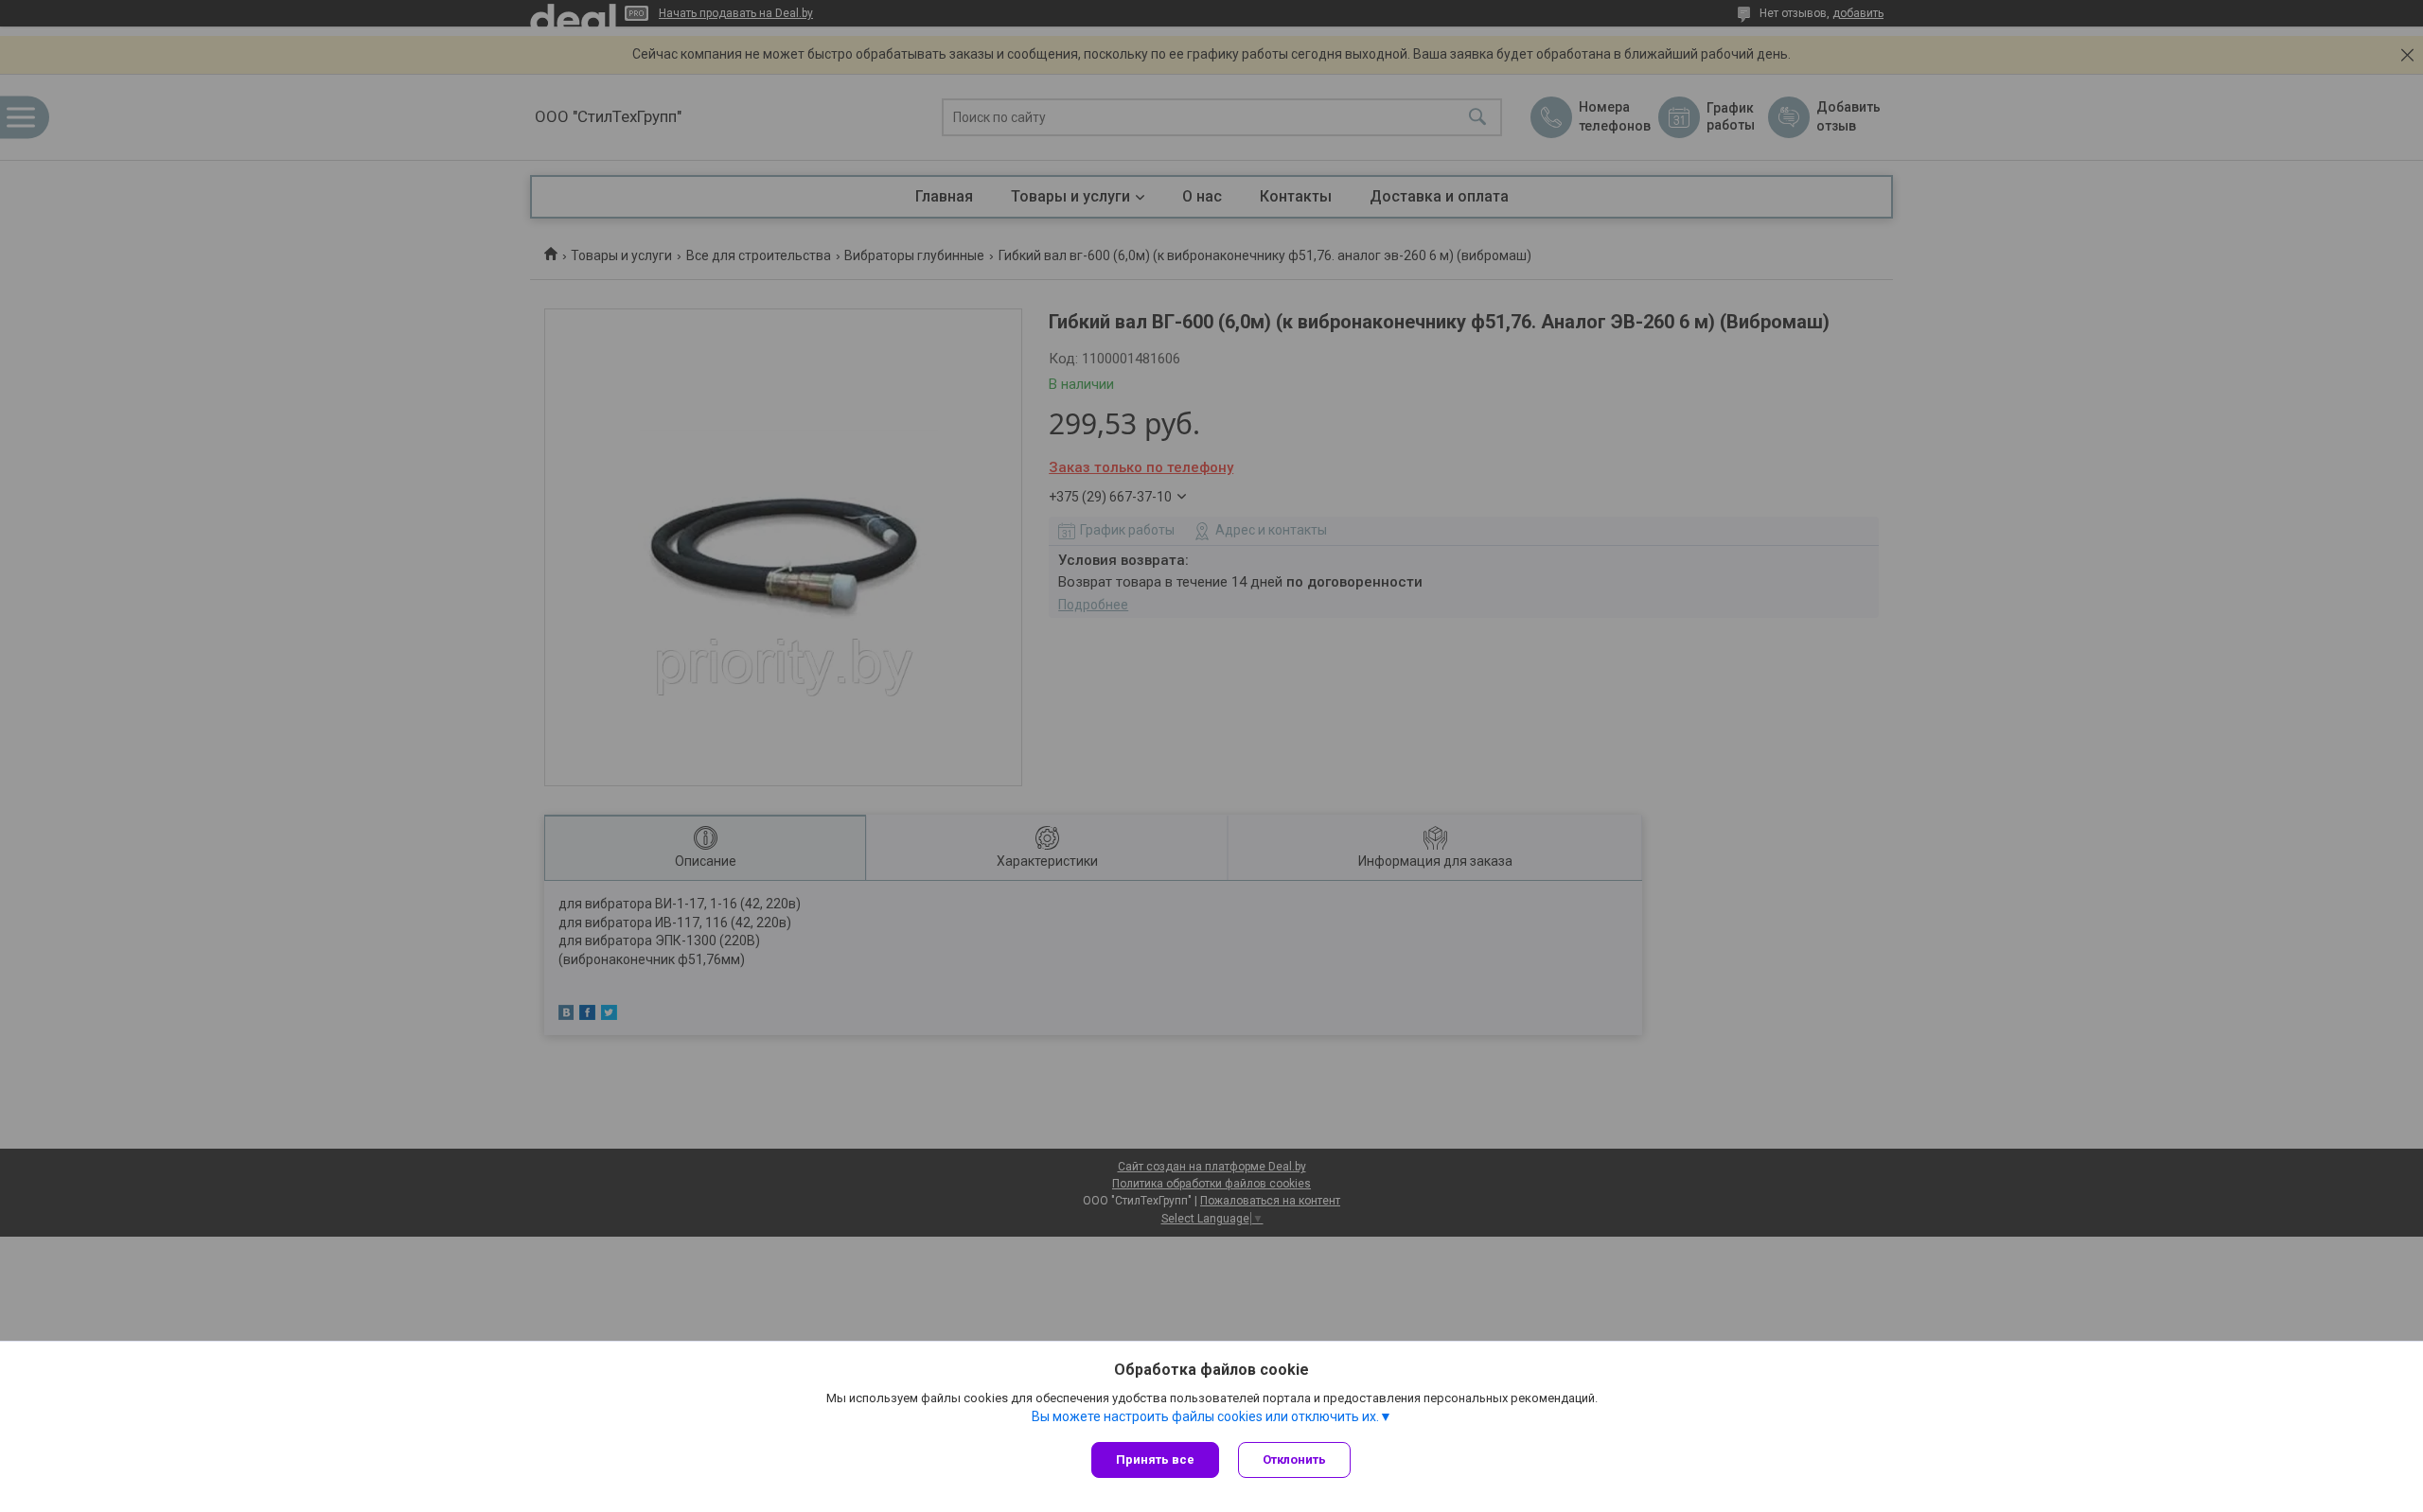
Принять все (1155, 1459)
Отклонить (1294, 1459)
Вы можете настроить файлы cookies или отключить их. (1205, 1416)
